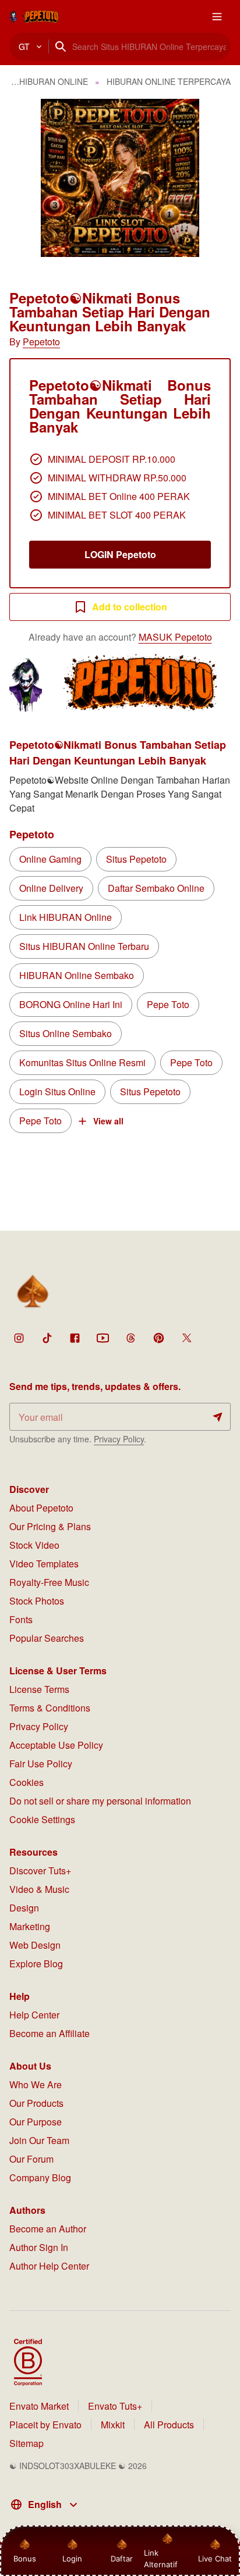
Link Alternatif (161, 2559)
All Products (169, 2425)
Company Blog (40, 2177)
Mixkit (113, 2425)
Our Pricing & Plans (50, 1526)
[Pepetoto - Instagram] (19, 1338)
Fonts (21, 1619)
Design (24, 1908)
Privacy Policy (119, 1439)
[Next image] (216, 178)
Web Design (35, 1945)
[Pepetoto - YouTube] (103, 1338)
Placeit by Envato (45, 2425)
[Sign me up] (218, 1417)
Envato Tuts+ (115, 2406)
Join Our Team (39, 2140)
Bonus (25, 2559)
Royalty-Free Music (49, 1582)
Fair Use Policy (41, 1764)
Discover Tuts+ (40, 1871)
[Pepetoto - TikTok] (47, 1338)
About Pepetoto (41, 1508)
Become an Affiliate (50, 2033)
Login (72, 2559)
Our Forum (31, 2159)
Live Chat (215, 2559)
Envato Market (39, 2406)
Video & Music (39, 1889)
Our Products (36, 2103)
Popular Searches (47, 1638)
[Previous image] (24, 178)
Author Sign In (39, 2247)
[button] (120, 178)
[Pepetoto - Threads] (130, 1338)
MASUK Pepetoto (175, 637)
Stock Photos (37, 1601)
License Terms (39, 1689)
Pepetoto (41, 342)
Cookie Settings (42, 1819)
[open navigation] (217, 16)
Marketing (30, 1926)
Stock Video (34, 1545)
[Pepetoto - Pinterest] (158, 1338)
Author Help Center (49, 2266)
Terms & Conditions (50, 1708)
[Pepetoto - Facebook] (75, 1338)
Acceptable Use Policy (56, 1745)
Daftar (120, 2559)
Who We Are (36, 2084)
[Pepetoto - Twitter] (186, 1338)
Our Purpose (36, 2122)
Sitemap (27, 2443)
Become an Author (48, 2229)
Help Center (34, 2015)
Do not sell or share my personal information (100, 1801)
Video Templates (44, 1564)
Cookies (27, 1782)
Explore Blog (36, 1964)
